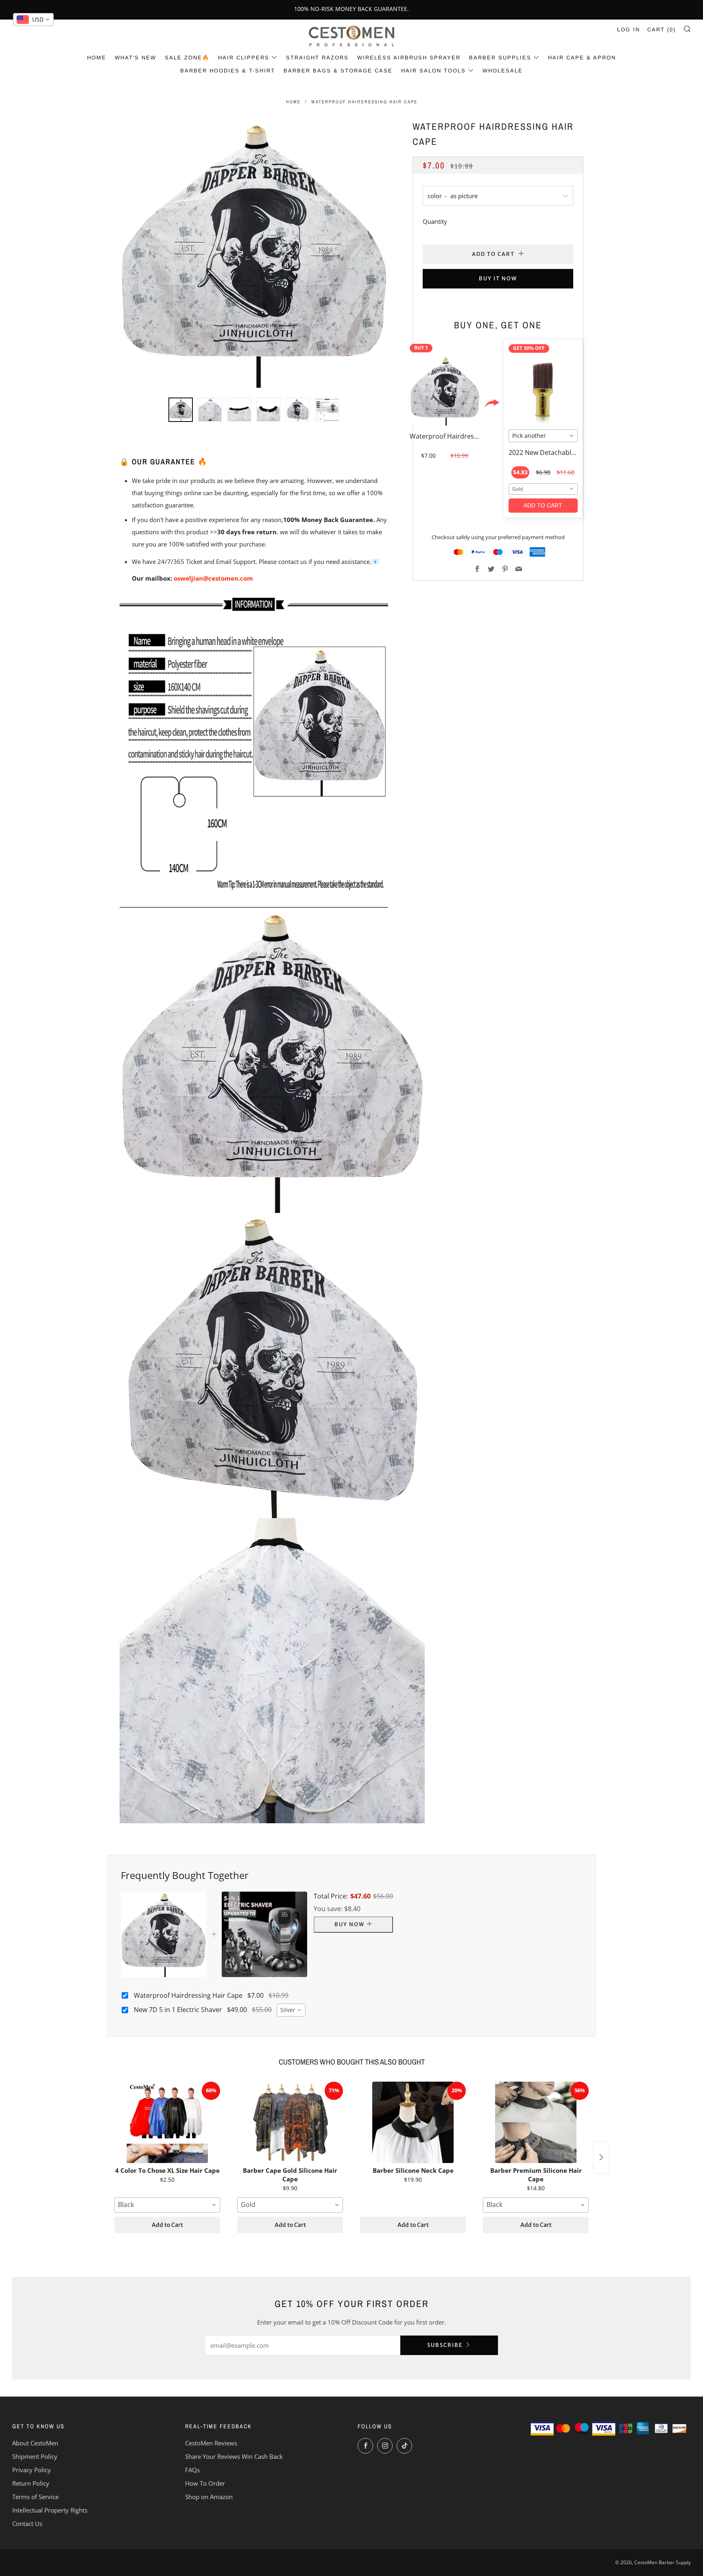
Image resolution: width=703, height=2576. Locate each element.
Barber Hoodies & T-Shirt (228, 71)
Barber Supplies (500, 58)
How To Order (205, 2483)
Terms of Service (35, 2497)
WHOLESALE (503, 71)
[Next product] (601, 2157)
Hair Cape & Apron (582, 58)
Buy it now (498, 279)
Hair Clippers (244, 58)
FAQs (192, 2470)
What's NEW (135, 58)
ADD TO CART (543, 505)
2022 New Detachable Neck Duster (561, 452)
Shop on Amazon (209, 2497)
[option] (254, 253)
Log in (629, 29)
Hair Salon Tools (433, 71)
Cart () (662, 29)
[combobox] (543, 436)
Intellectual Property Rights (50, 2510)
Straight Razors (317, 58)
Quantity (435, 221)
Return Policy (31, 2483)
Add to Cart (167, 2225)
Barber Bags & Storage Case (338, 71)
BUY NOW (349, 1924)
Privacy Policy (32, 2470)
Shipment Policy (35, 2456)
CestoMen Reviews (211, 2443)
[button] (181, 410)
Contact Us (27, 2524)
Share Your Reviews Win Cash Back (234, 2456)
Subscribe (445, 2345)
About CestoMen (35, 2443)
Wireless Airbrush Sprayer (409, 58)
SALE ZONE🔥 (187, 58)
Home (97, 58)
